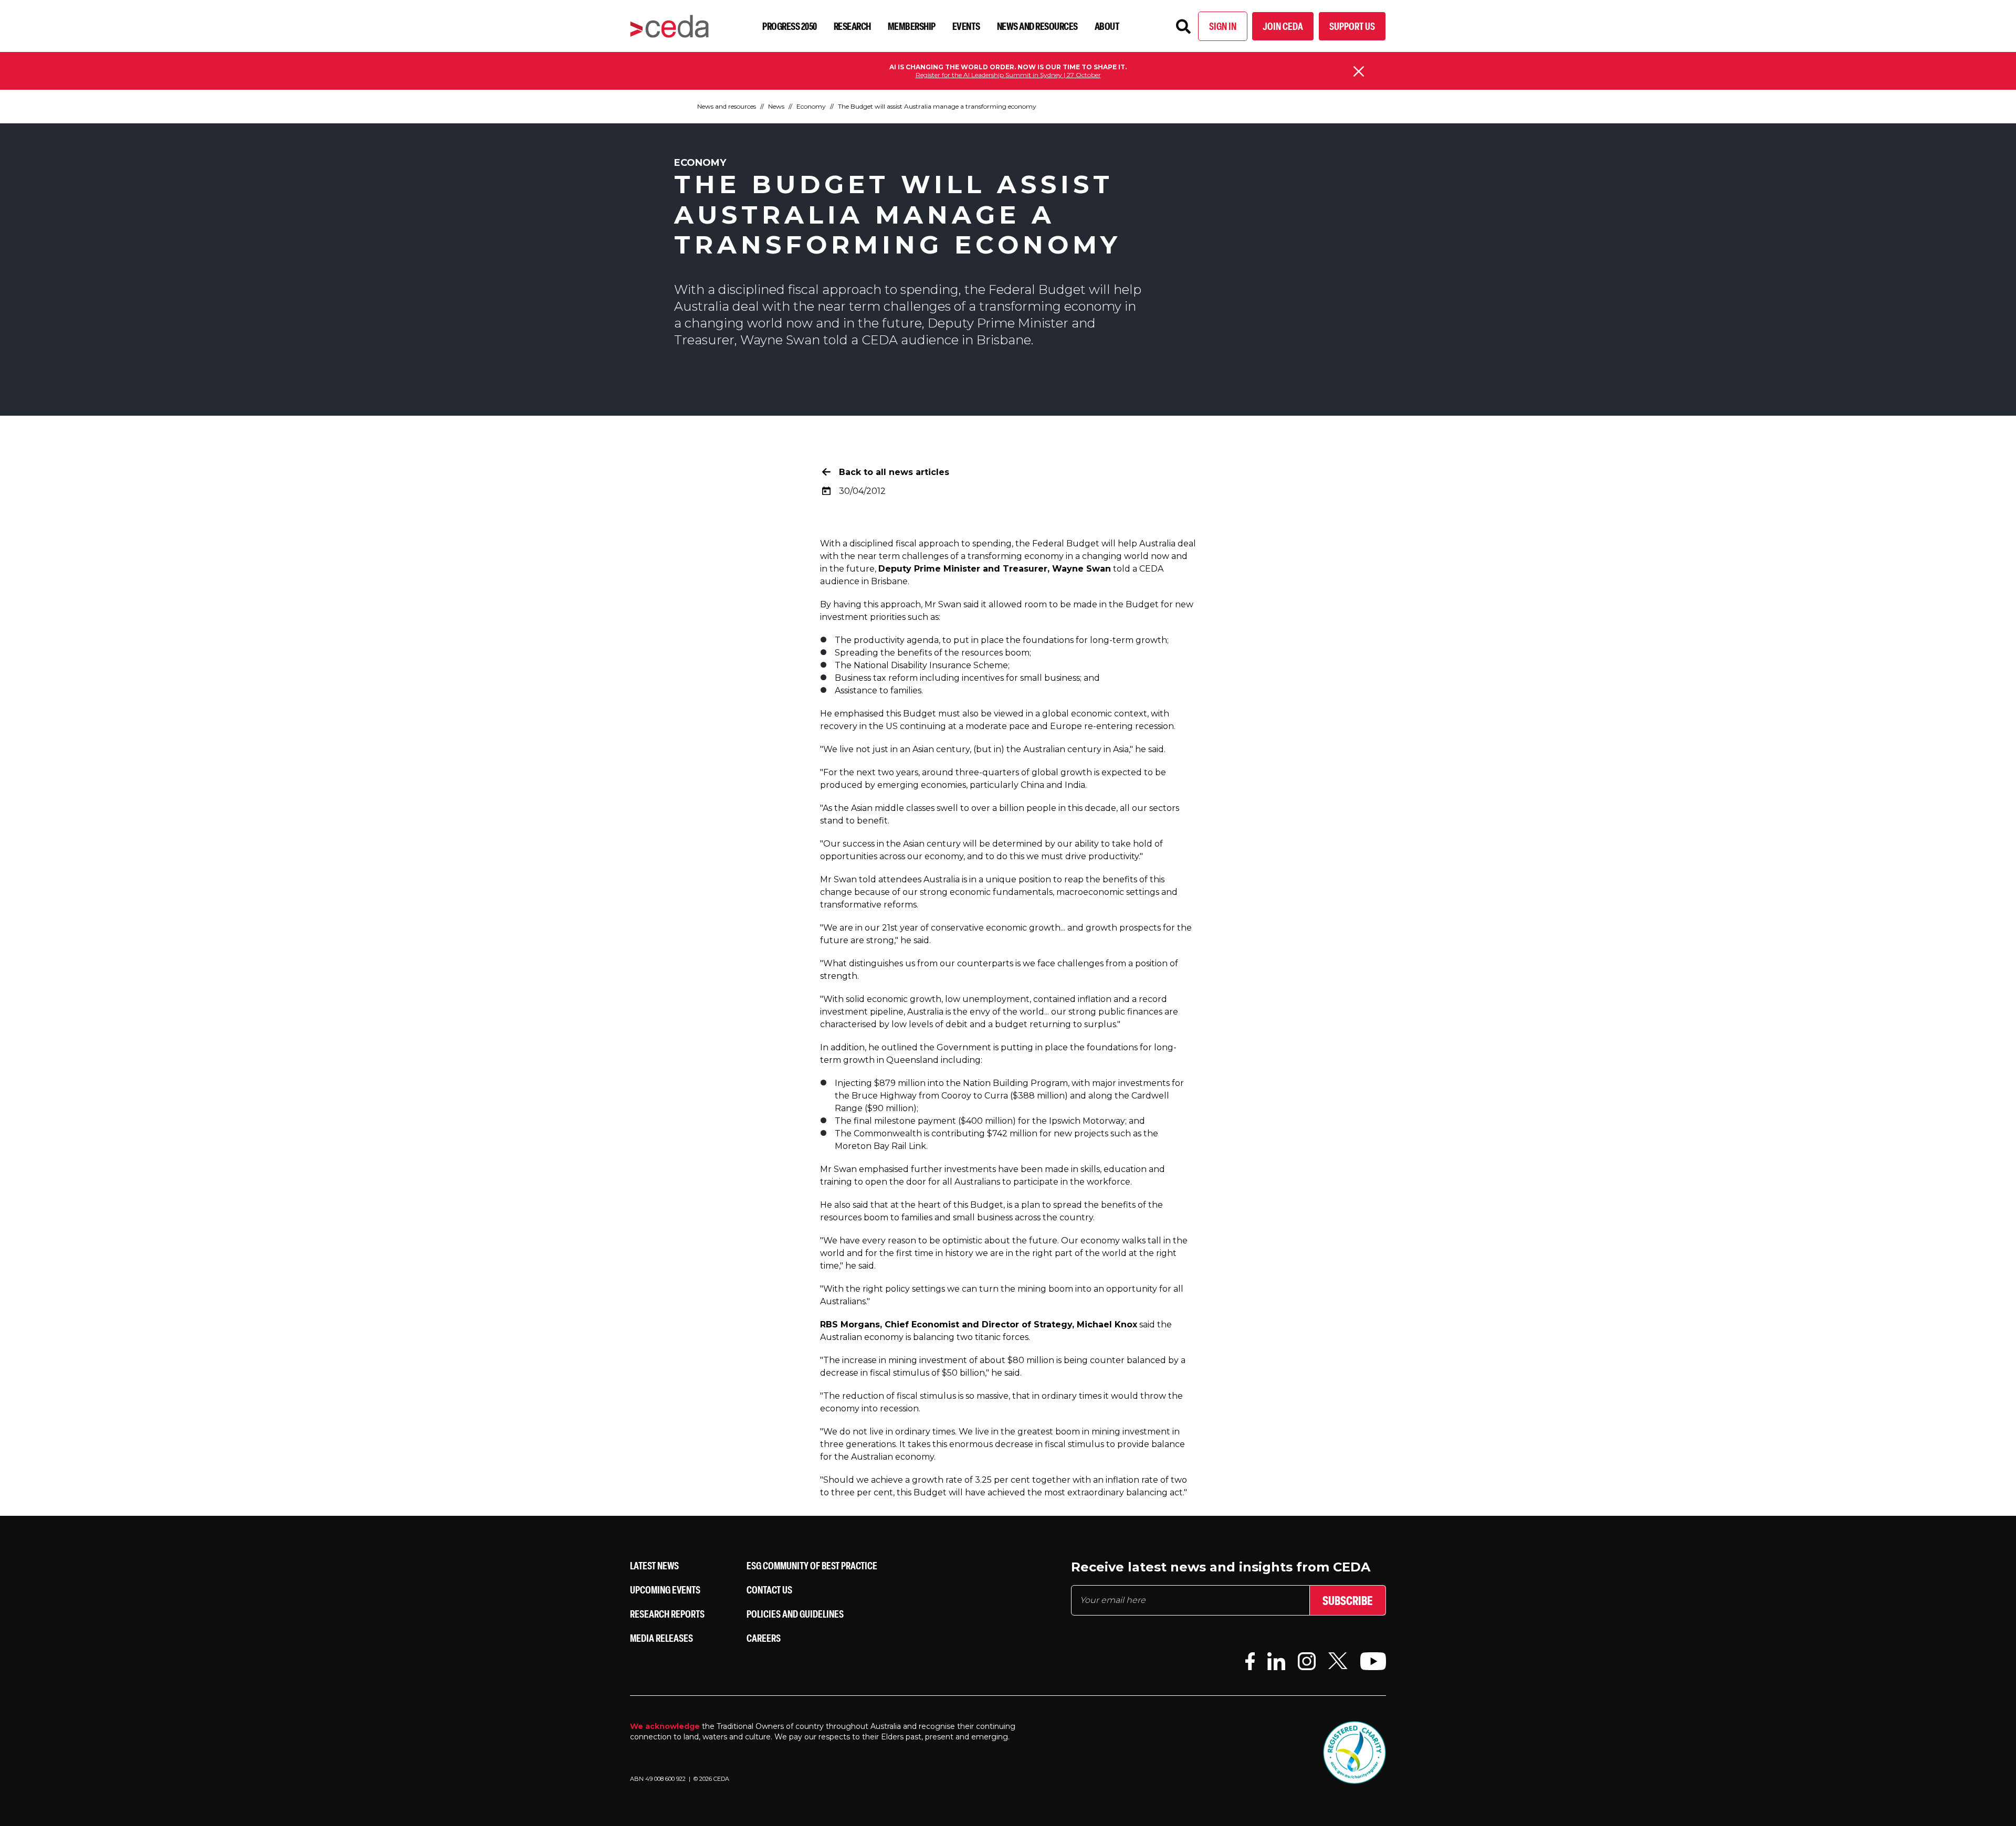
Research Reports (667, 1614)
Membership (912, 26)
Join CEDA (1283, 26)
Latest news (654, 1565)
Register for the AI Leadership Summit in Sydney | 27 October (1008, 75)
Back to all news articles (894, 472)
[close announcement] (1359, 71)
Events (966, 26)
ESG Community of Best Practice (812, 1565)
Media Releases (661, 1638)
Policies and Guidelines (795, 1614)
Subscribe (1348, 1600)
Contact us (769, 1590)
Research (852, 26)
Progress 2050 (790, 26)
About (1107, 26)
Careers (764, 1638)
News (776, 106)
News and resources (1037, 26)
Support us (1352, 26)
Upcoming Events (665, 1590)
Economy (811, 106)
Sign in (1223, 26)
